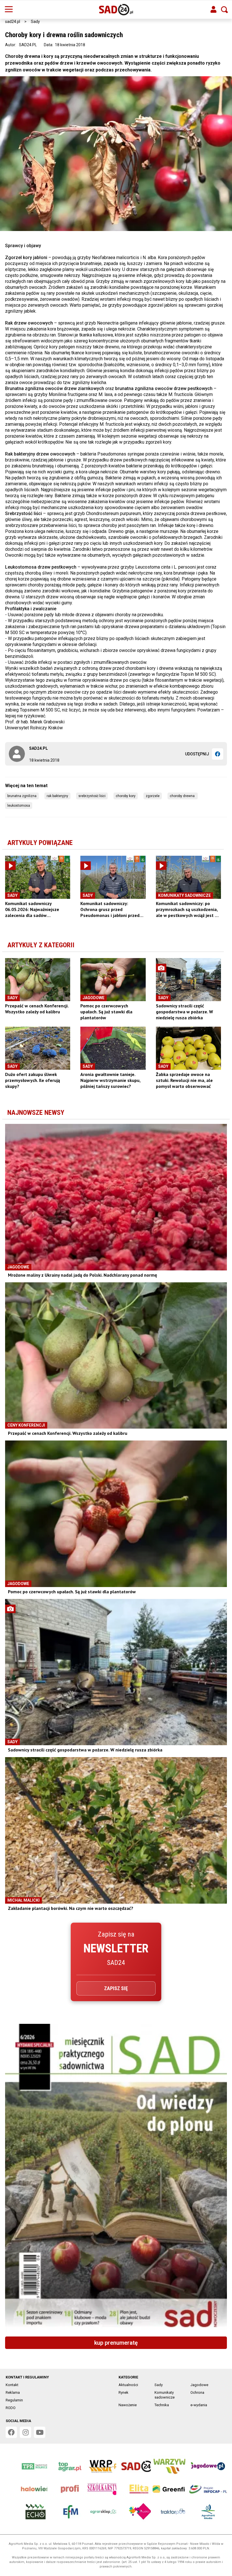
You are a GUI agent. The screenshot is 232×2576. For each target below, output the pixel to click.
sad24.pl (13, 22)
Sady (35, 22)
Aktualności (128, 2385)
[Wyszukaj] (224, 10)
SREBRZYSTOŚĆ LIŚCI (92, 796)
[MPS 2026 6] (116, 2178)
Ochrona (197, 2392)
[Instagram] (25, 2432)
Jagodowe (199, 2385)
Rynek (123, 2392)
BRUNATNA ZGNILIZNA (22, 796)
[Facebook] (218, 754)
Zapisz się (116, 1988)
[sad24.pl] (116, 10)
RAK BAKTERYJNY (57, 796)
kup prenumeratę (116, 2343)
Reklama (13, 2392)
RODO (11, 2408)
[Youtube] (40, 2432)
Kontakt (12, 2385)
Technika (162, 2405)
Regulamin (14, 2400)
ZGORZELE (153, 796)
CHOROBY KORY (126, 796)
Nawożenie (128, 2405)
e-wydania (199, 2405)
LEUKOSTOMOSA (19, 806)
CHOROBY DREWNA (183, 796)
